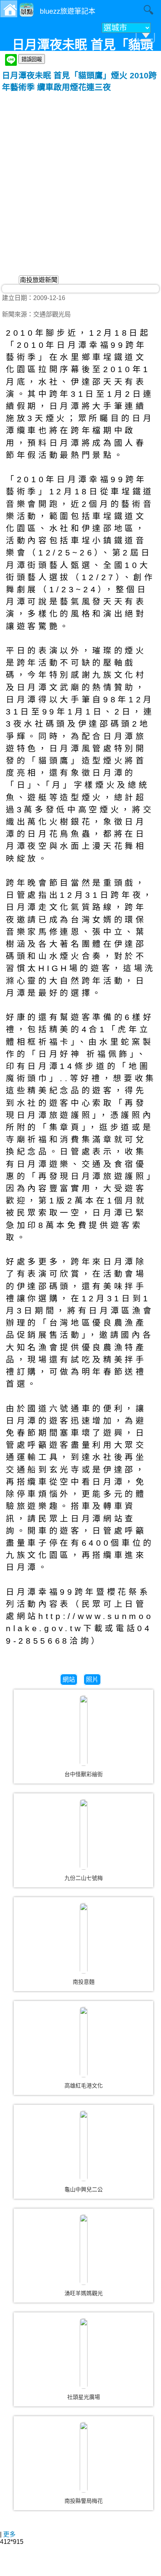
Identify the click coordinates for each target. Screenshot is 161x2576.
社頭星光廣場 (84, 2397)
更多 (9, 2534)
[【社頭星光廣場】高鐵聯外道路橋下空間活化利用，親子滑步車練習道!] (84, 2353)
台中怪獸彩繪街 (84, 1774)
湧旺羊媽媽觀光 (84, 2293)
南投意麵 (84, 1982)
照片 (92, 1680)
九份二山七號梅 (84, 1878)
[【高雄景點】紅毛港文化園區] (84, 2042)
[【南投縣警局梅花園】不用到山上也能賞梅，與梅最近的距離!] (84, 2457)
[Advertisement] (80, 177)
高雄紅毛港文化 (84, 2086)
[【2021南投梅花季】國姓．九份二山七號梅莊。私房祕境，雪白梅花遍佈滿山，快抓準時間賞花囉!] (84, 1834)
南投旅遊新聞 (39, 280)
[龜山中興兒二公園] (84, 2146)
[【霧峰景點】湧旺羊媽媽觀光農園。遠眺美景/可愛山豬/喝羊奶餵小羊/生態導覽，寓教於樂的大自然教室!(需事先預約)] (84, 2250)
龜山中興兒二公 (84, 2189)
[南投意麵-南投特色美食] (84, 1938)
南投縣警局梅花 (84, 2501)
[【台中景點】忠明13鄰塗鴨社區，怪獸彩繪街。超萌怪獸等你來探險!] (84, 1731)
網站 (69, 1680)
